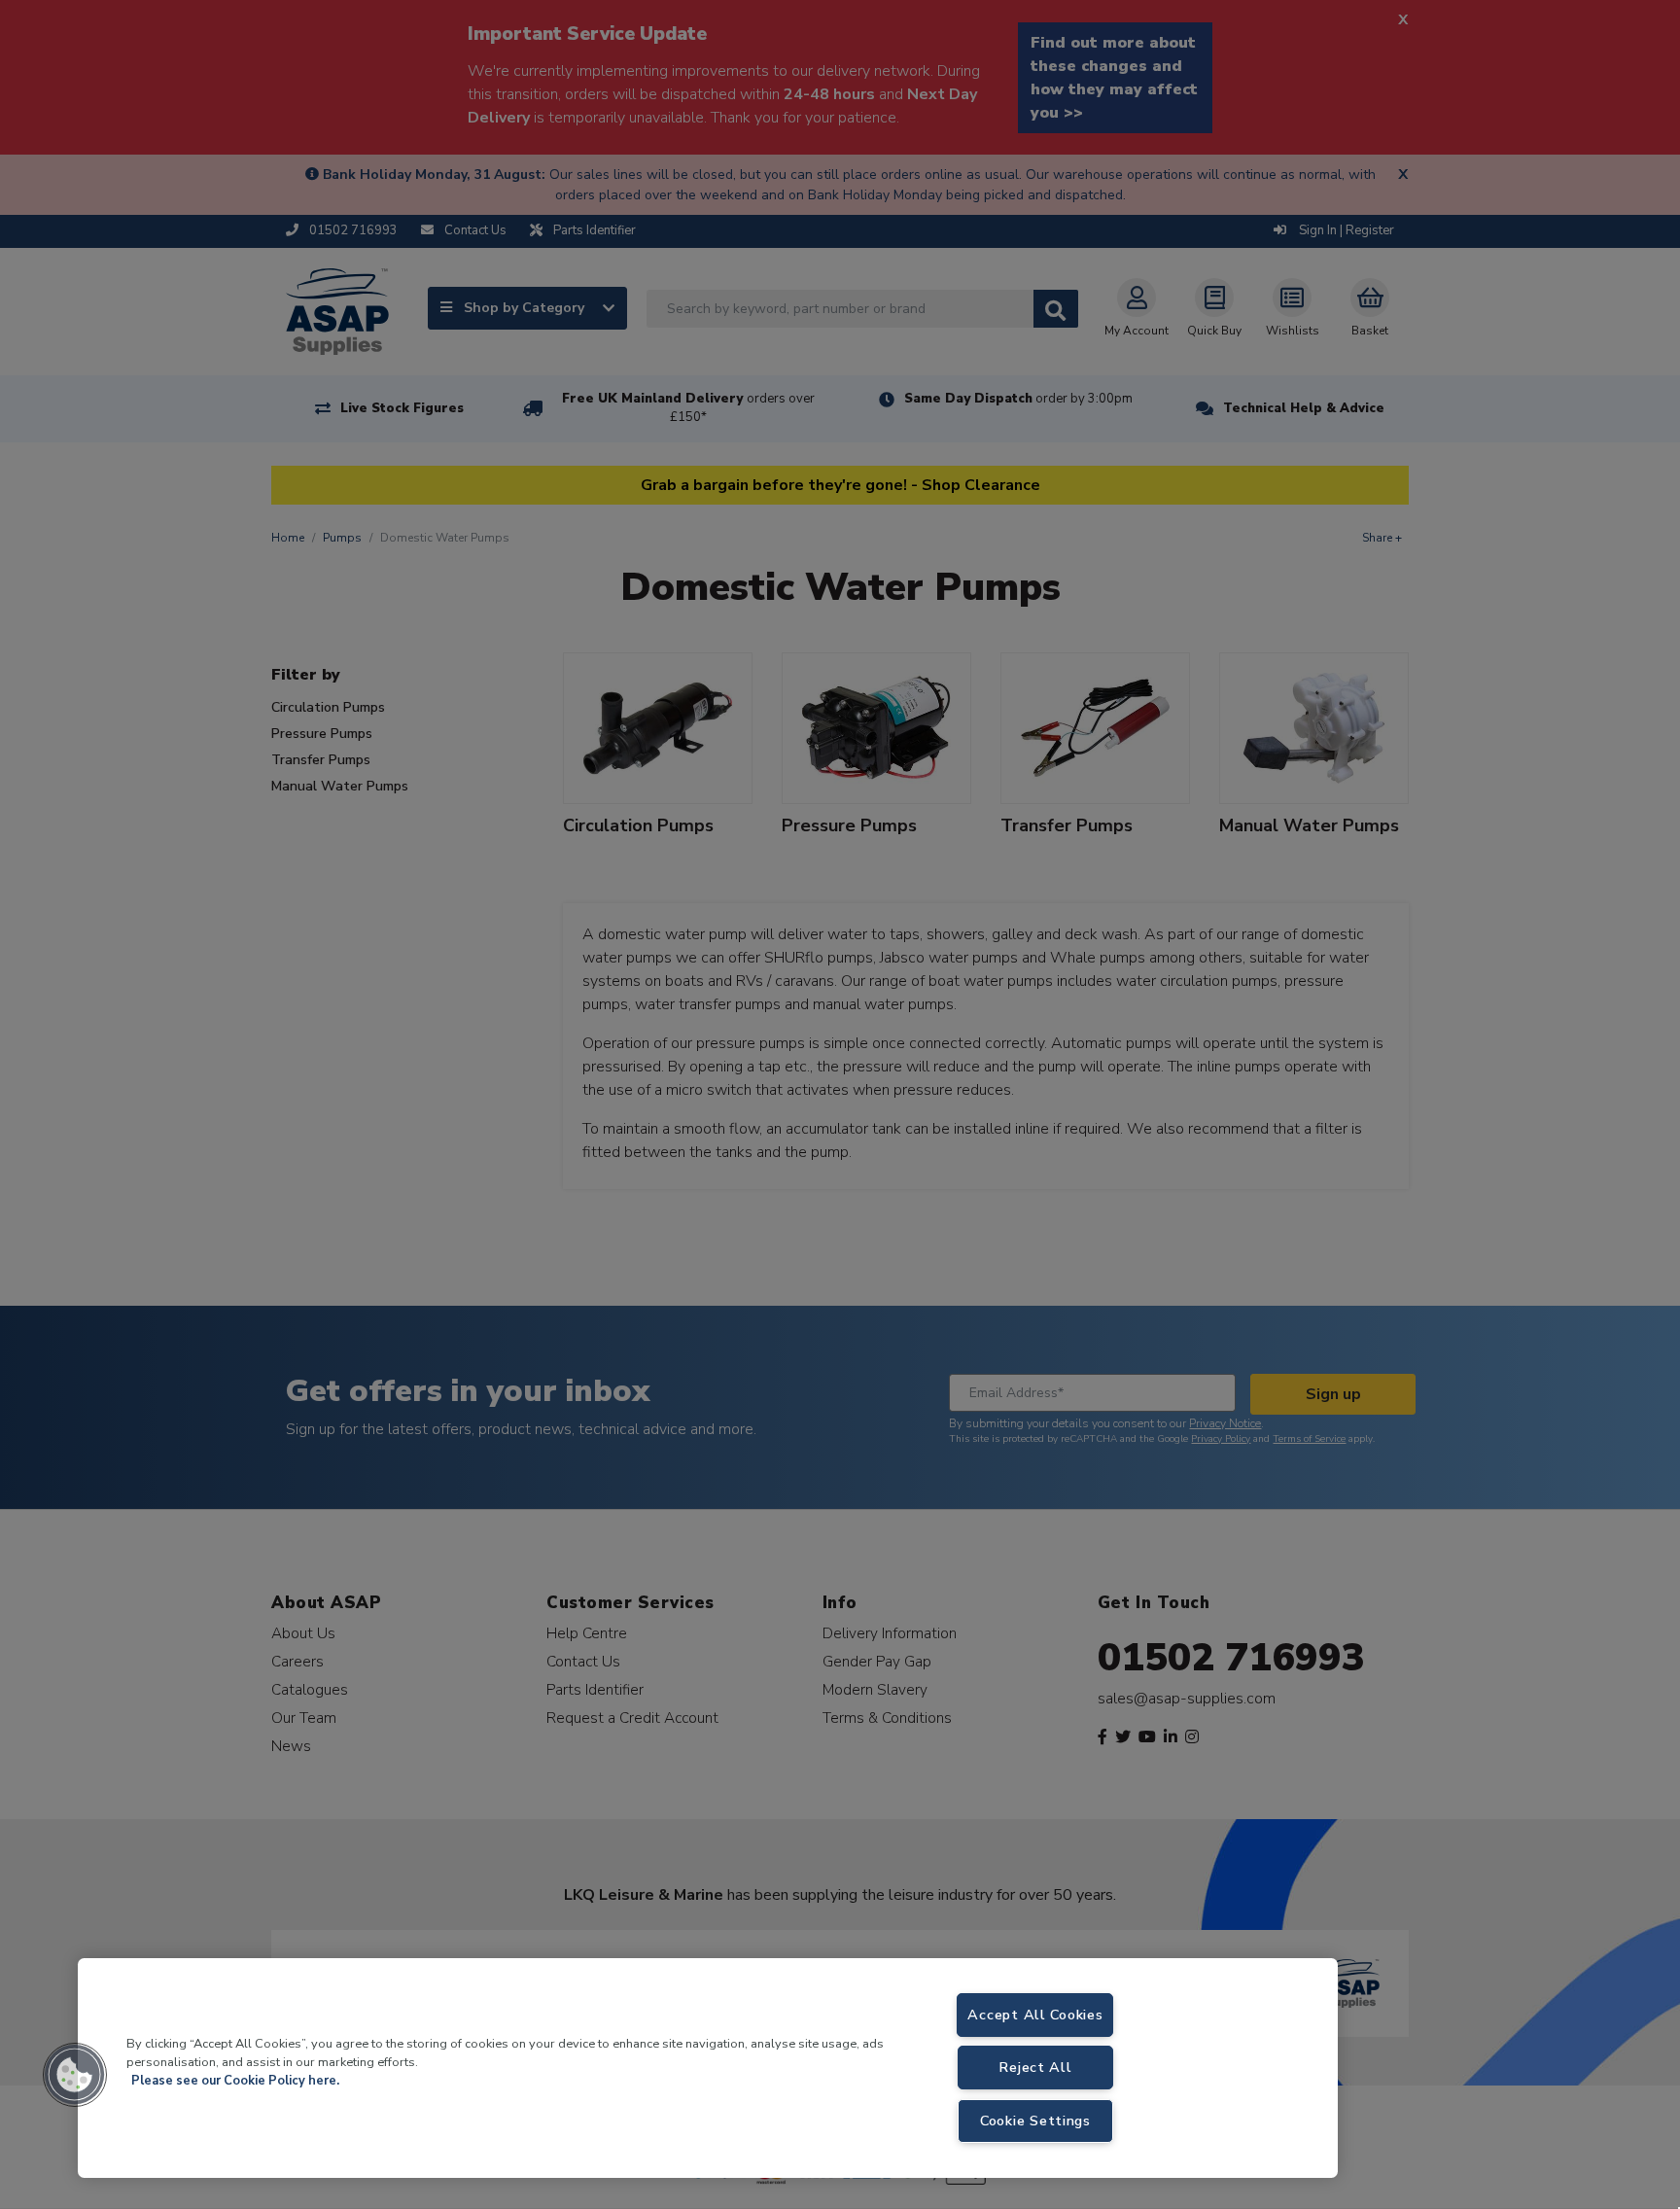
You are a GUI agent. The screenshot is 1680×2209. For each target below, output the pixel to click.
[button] (75, 2075)
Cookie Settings (1035, 2121)
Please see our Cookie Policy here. (235, 2081)
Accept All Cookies (1035, 2015)
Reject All (1035, 2067)
